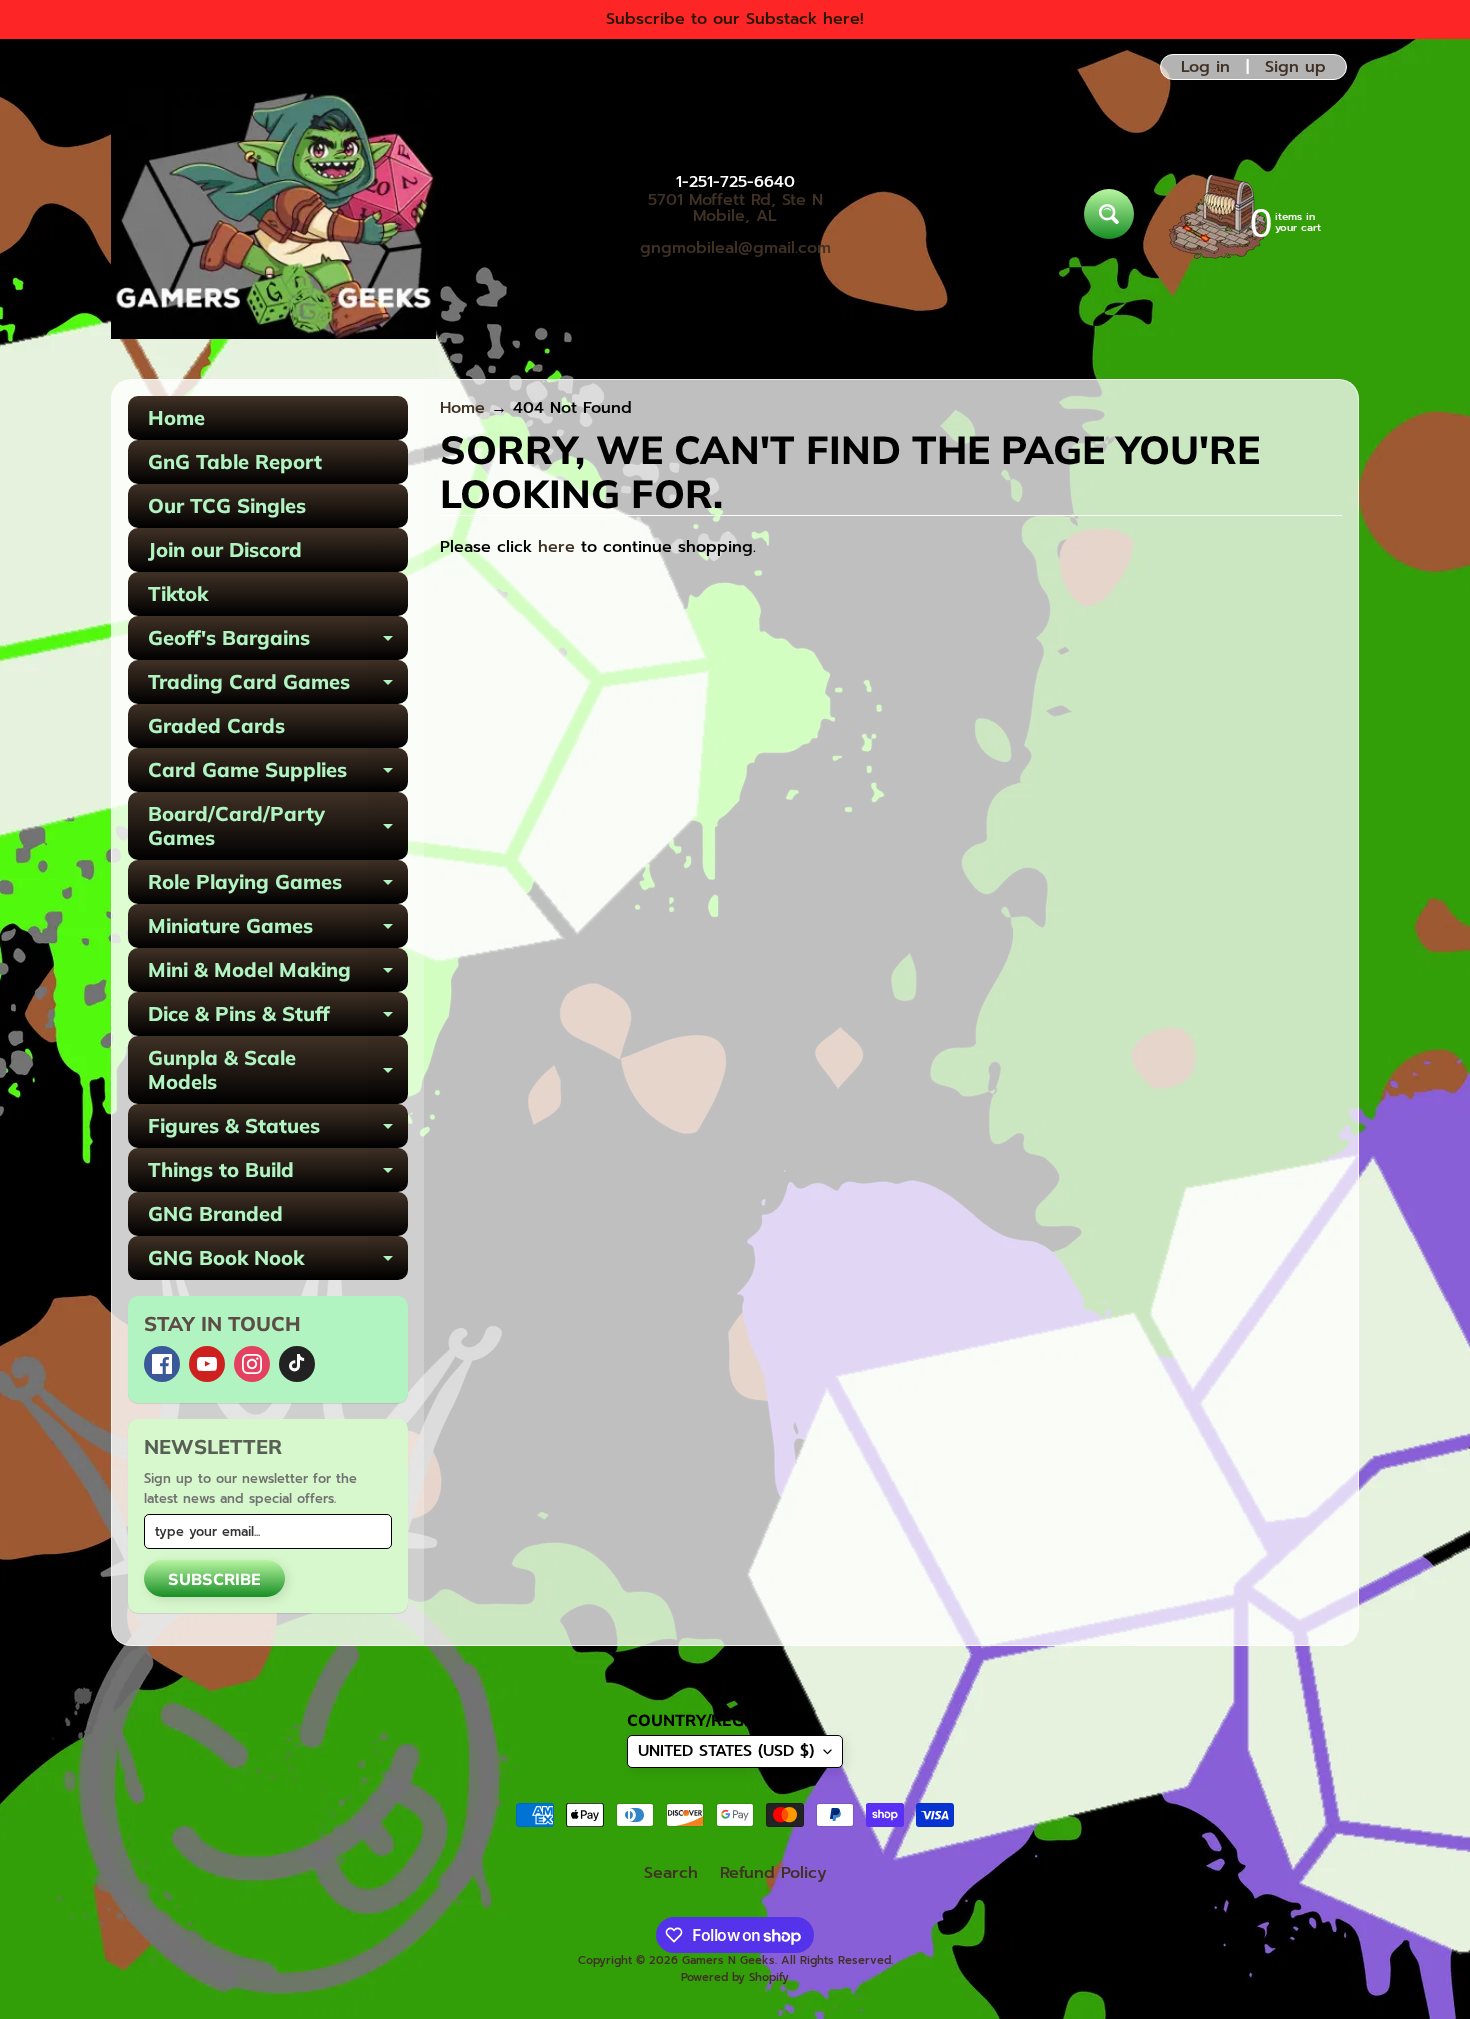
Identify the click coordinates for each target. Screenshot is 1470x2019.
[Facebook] (162, 1364)
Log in (1205, 67)
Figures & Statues (278, 1130)
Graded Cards (216, 725)
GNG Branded (215, 1213)
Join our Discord (225, 549)
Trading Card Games (278, 686)
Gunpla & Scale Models (278, 1071)
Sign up (1295, 67)
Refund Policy (773, 1873)
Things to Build (278, 1174)
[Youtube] (207, 1364)
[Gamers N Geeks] (273, 214)
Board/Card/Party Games (278, 827)
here (556, 547)
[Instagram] (252, 1364)
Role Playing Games (278, 886)
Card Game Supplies (278, 774)
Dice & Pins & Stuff (278, 1018)
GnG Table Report (235, 461)
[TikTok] (297, 1364)
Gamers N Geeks (728, 1960)
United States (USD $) (726, 1751)
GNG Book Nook (278, 1262)
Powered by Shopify (735, 1977)
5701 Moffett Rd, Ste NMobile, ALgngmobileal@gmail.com (735, 224)
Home (176, 417)
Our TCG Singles (227, 505)
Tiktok (178, 593)
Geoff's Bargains (278, 642)
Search (671, 1873)
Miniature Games (278, 930)
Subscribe (214, 1579)
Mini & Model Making (278, 974)
